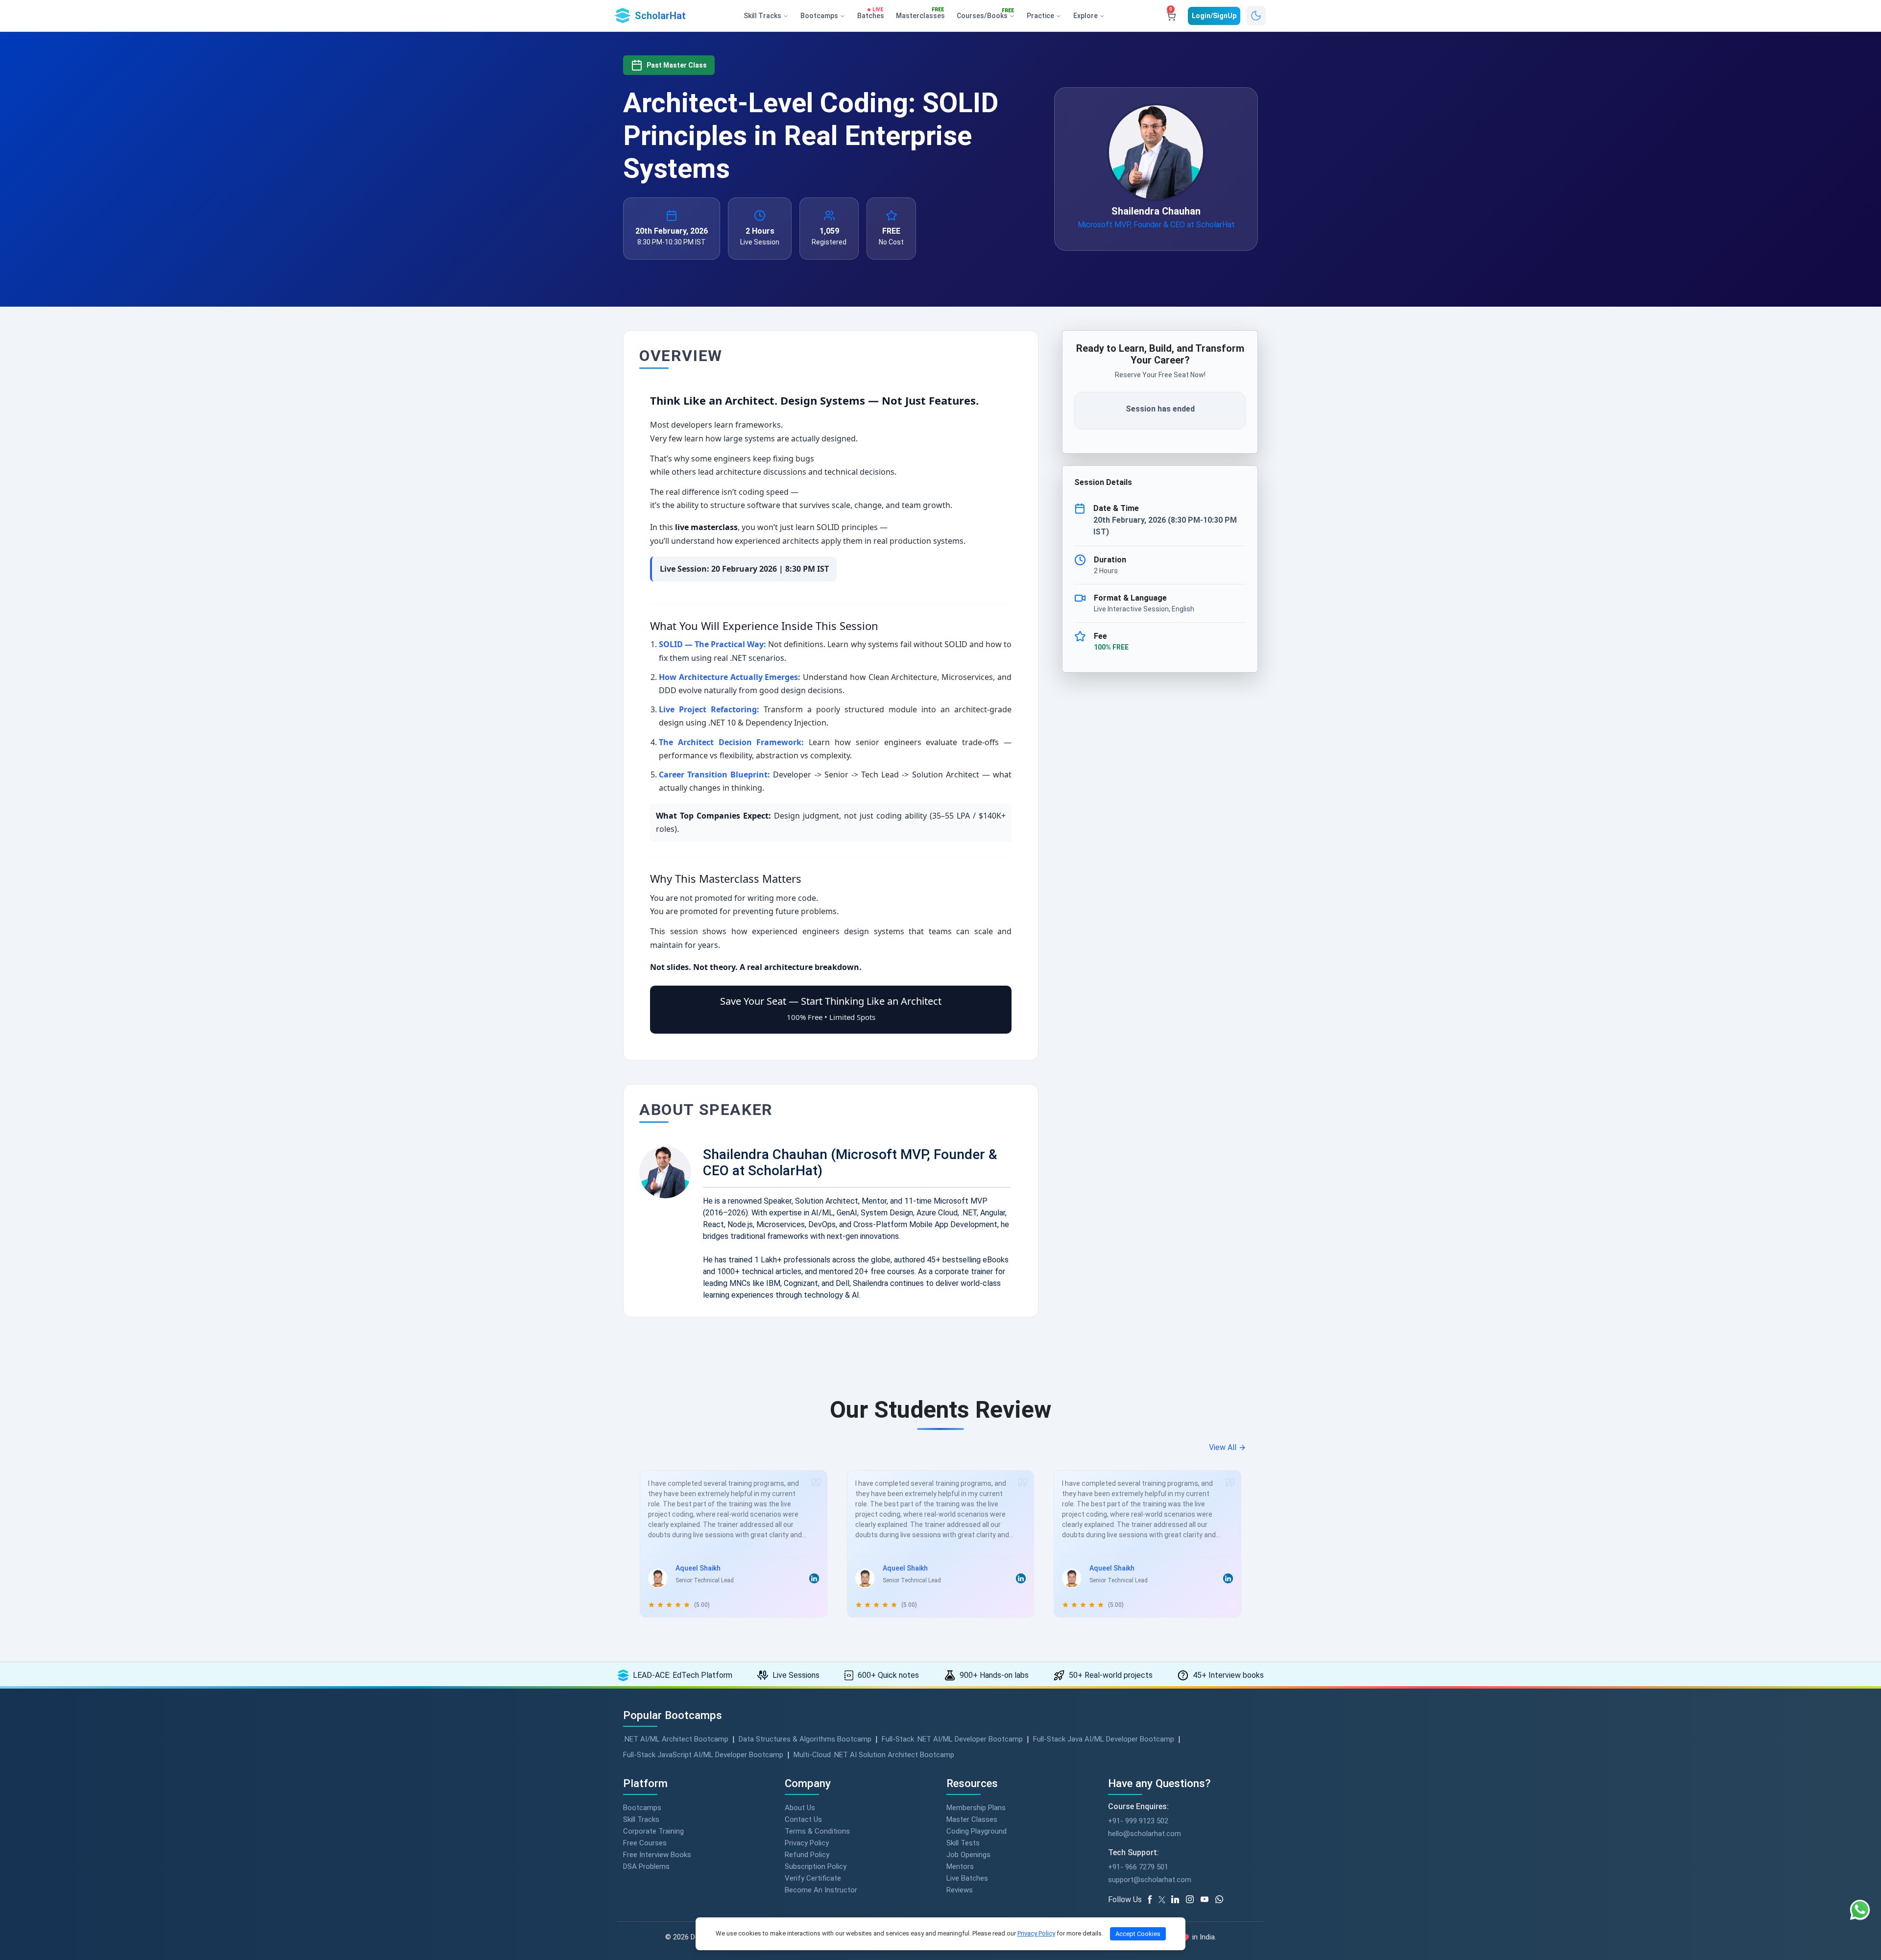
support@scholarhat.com (1150, 1880)
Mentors (960, 1866)
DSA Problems (646, 1866)
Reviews (960, 1890)
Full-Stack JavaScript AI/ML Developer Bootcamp (703, 1755)
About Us (800, 1808)
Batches (871, 14)
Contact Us (803, 1819)
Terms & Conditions (817, 1831)
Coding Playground (977, 1831)
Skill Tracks (641, 1819)
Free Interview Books (657, 1855)
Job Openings (968, 1855)
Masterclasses (920, 14)
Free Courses (645, 1843)
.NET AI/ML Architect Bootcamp (676, 1739)
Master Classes (972, 1819)
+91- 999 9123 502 (1138, 1821)
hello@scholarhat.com (1145, 1834)
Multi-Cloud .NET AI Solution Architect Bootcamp (874, 1755)
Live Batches (967, 1878)
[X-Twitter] (1163, 1900)
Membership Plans (976, 1808)
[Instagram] (1193, 1900)
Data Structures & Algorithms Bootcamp (805, 1739)
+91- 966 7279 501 (1138, 1867)
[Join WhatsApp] (1223, 1900)
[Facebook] (1152, 1900)
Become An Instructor (821, 1890)
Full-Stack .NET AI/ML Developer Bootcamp (952, 1739)
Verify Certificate (813, 1878)
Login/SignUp (1214, 16)
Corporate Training (653, 1831)
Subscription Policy (816, 1866)
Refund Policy (807, 1855)
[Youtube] (1208, 1900)
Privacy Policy (807, 1843)
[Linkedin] (1179, 1900)
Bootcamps (642, 1808)
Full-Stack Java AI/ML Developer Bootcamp (1104, 1739)
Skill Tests (963, 1843)
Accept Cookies (1138, 1934)
